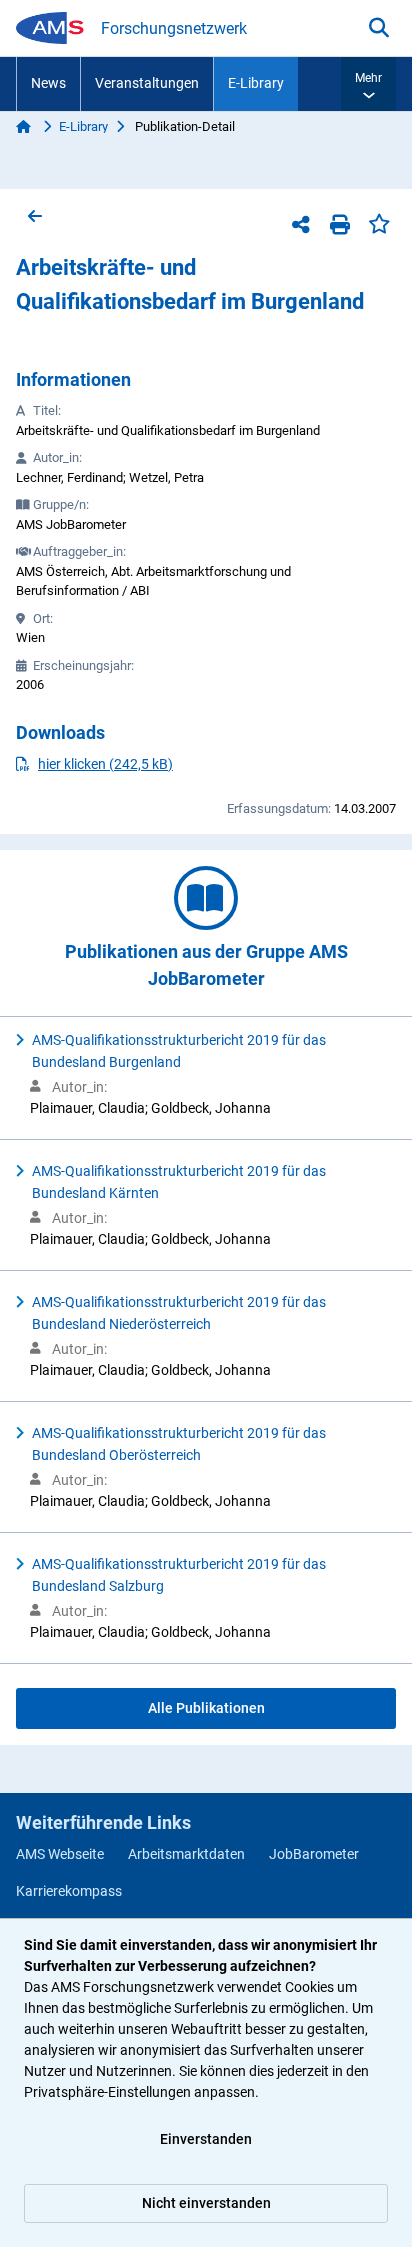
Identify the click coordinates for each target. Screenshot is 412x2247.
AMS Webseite (60, 1854)
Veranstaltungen (147, 83)
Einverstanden (206, 2139)
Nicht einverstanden (206, 2203)
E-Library (256, 83)
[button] (368, 84)
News (48, 83)
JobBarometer (314, 1854)
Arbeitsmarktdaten (186, 1854)
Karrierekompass (69, 1891)
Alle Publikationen (206, 1708)
